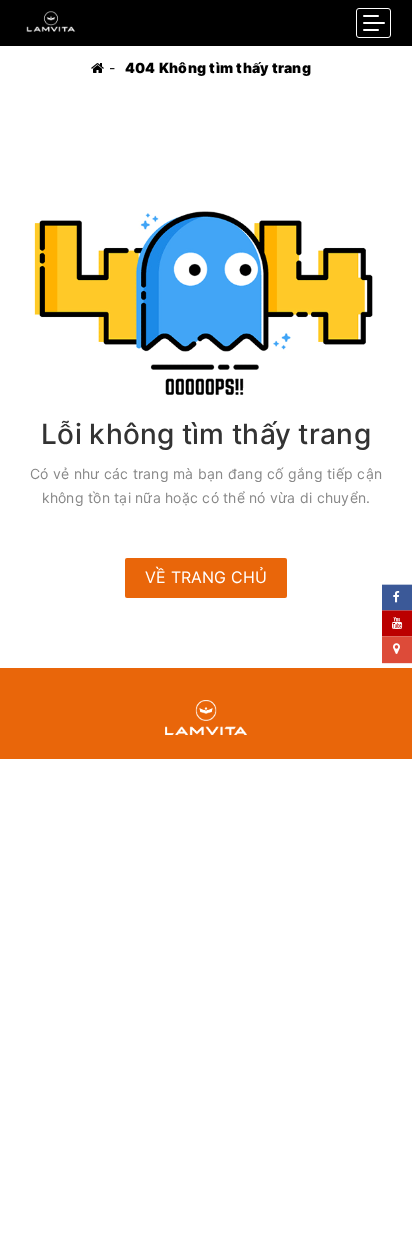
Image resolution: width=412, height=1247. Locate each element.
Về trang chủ (206, 577)
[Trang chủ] (97, 67)
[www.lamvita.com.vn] (51, 17)
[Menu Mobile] (373, 23)
